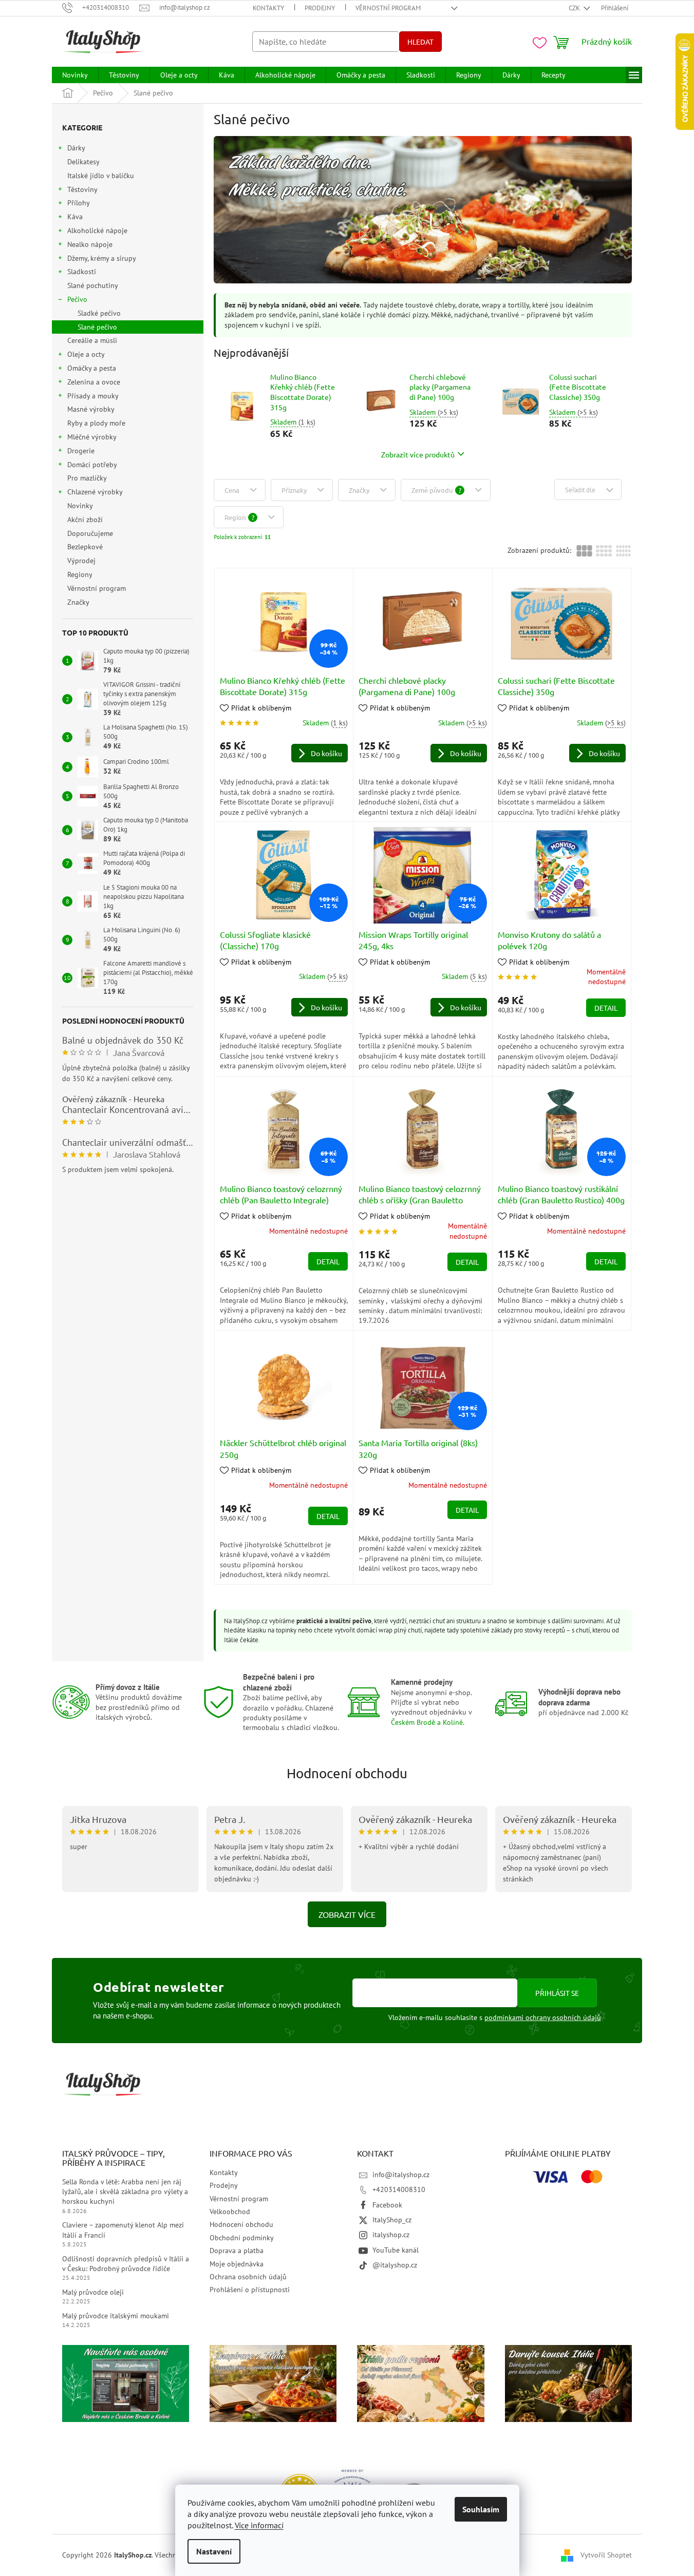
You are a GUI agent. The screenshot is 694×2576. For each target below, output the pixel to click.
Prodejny (320, 8)
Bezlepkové (85, 547)
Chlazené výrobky (95, 492)
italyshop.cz (391, 2235)
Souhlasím (481, 2509)
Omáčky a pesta (92, 368)
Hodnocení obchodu (347, 1773)
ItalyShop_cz (392, 2220)
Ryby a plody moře (96, 423)
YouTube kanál (396, 2250)
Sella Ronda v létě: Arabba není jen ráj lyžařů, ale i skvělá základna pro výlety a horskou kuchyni (125, 2192)
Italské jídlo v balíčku (101, 176)
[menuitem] (75, 75)
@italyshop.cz (395, 2265)
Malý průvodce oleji (93, 2292)
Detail (606, 1008)
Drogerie (81, 451)
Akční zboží (85, 520)
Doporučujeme (90, 533)
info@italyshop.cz (401, 2175)
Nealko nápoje (90, 244)
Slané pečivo (97, 327)
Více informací (259, 2525)
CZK (575, 8)
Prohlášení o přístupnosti (250, 2290)
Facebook (387, 2205)
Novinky (80, 506)
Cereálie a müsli (92, 340)
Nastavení (214, 2551)
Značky (78, 602)
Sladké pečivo (99, 313)
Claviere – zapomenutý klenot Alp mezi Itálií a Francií (123, 2230)
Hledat (420, 42)
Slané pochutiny (92, 285)
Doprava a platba (237, 2251)
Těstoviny (82, 189)
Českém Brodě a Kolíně (427, 1722)
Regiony (80, 574)
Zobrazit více (347, 1914)
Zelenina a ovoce (94, 382)
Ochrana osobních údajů (248, 2277)
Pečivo (77, 299)
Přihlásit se (557, 1993)
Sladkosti (82, 272)
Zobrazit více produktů (418, 454)
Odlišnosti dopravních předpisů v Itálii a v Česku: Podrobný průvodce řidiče (126, 2264)
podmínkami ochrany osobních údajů (543, 2017)
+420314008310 (399, 2189)
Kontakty (268, 8)
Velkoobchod (230, 2212)
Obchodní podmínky (242, 2238)
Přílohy (79, 203)
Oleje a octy (86, 354)
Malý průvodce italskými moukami (116, 2316)
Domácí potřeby (92, 465)
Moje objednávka (237, 2264)
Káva (75, 217)
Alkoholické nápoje (97, 230)
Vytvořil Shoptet (606, 2554)
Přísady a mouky (93, 396)
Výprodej (81, 561)
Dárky (76, 148)
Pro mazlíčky (87, 478)
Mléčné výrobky (92, 437)
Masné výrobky (91, 409)
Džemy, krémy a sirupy (102, 258)
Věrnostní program (388, 8)
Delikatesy (83, 162)
